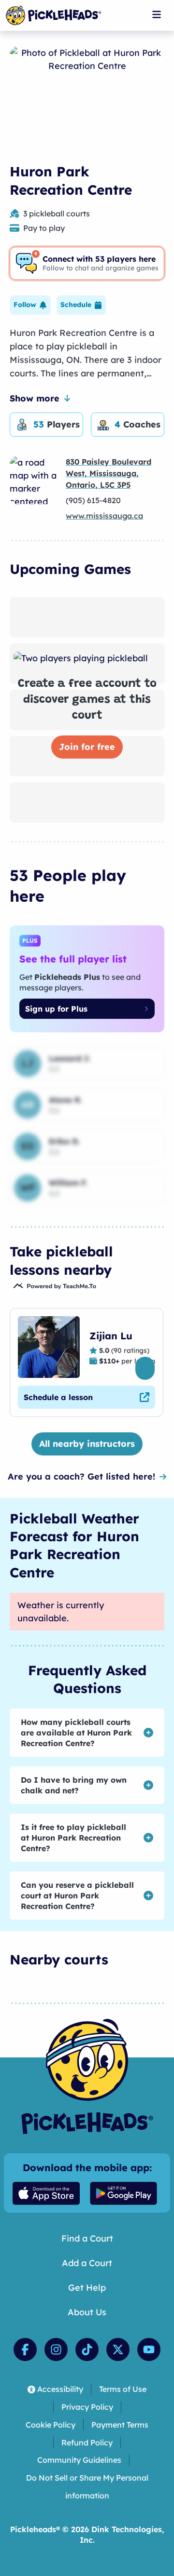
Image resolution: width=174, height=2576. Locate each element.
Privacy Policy (87, 2407)
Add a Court (87, 2263)
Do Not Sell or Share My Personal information (87, 2487)
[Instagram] (56, 2349)
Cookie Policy (51, 2425)
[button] (30, 305)
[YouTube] (149, 2349)
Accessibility (60, 2389)
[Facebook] (25, 2349)
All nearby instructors (87, 1444)
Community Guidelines (79, 2460)
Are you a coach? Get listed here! (81, 1476)
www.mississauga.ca (104, 516)
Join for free (87, 747)
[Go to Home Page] (53, 15)
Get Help (87, 2288)
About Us (87, 2312)
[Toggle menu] (157, 14)
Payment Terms (120, 2425)
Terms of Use (123, 2389)
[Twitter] (118, 2349)
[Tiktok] (87, 2349)
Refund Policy (87, 2443)
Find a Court (87, 2238)
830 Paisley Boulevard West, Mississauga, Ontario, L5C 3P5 (109, 473)
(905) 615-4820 (93, 500)
